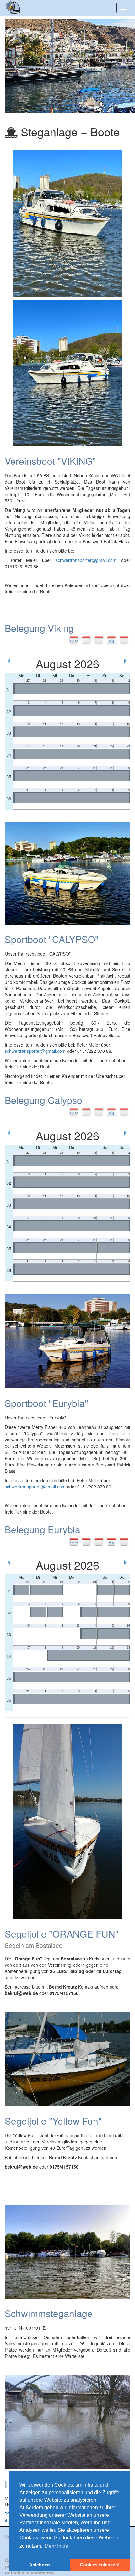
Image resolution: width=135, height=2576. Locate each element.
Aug (111, 641)
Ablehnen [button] (40, 2565)
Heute (74, 641)
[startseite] (14, 8)
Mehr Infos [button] (56, 2546)
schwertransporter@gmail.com (86, 560)
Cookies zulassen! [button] (100, 2565)
